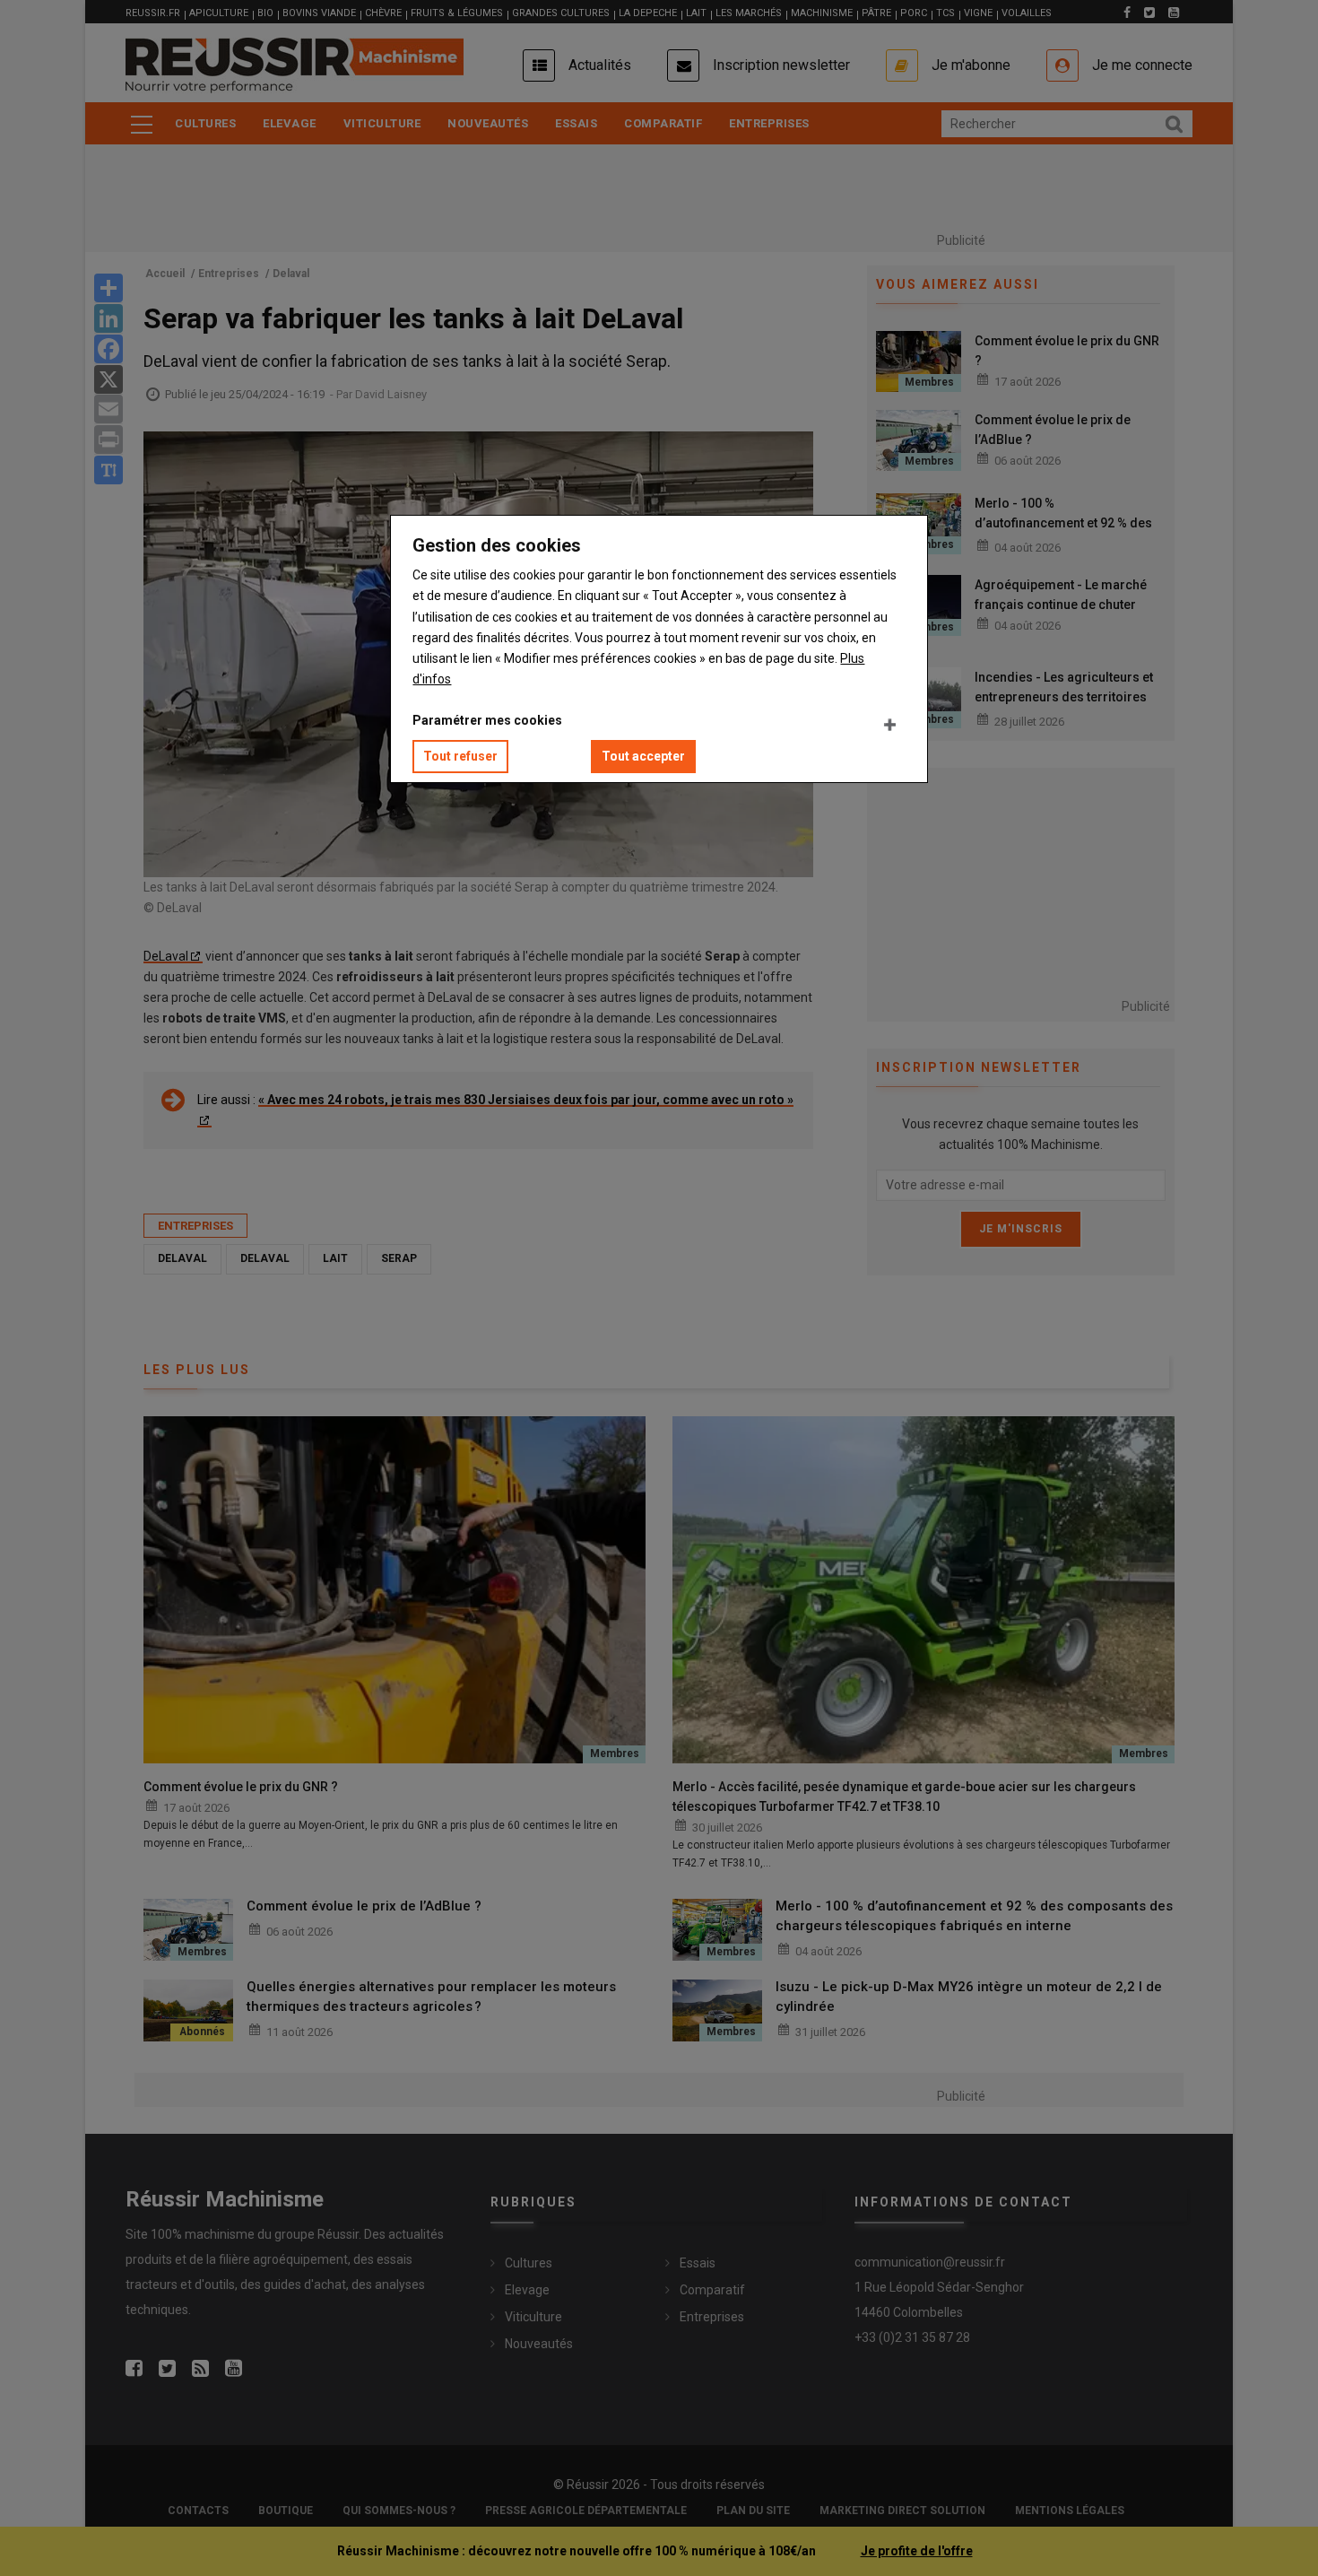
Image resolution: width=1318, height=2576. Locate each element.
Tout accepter (643, 756)
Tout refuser (460, 756)
